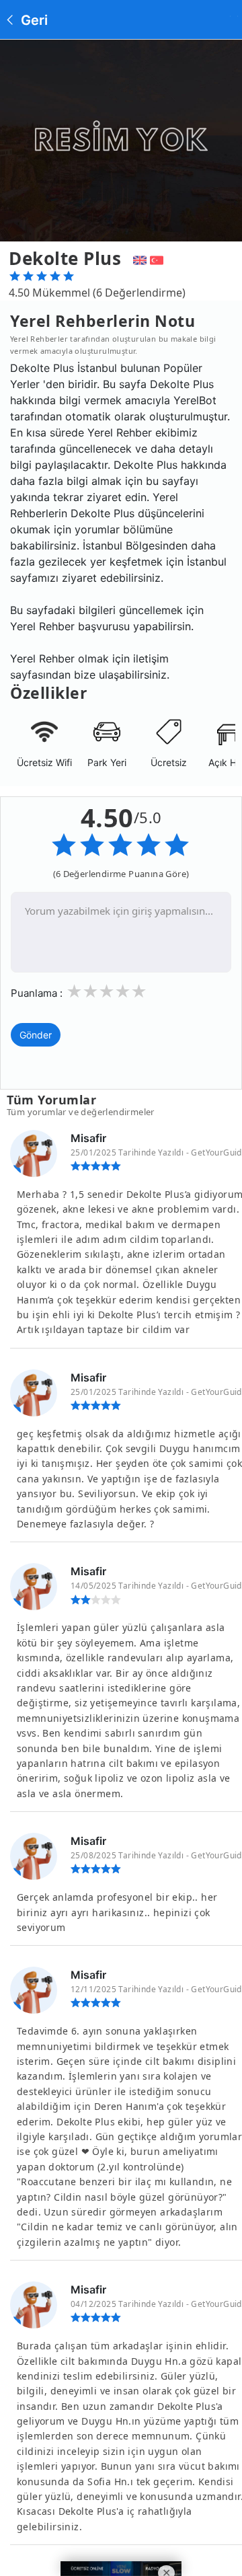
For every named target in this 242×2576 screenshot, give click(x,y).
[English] (138, 258)
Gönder (36, 1035)
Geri (33, 20)
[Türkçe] (158, 258)
